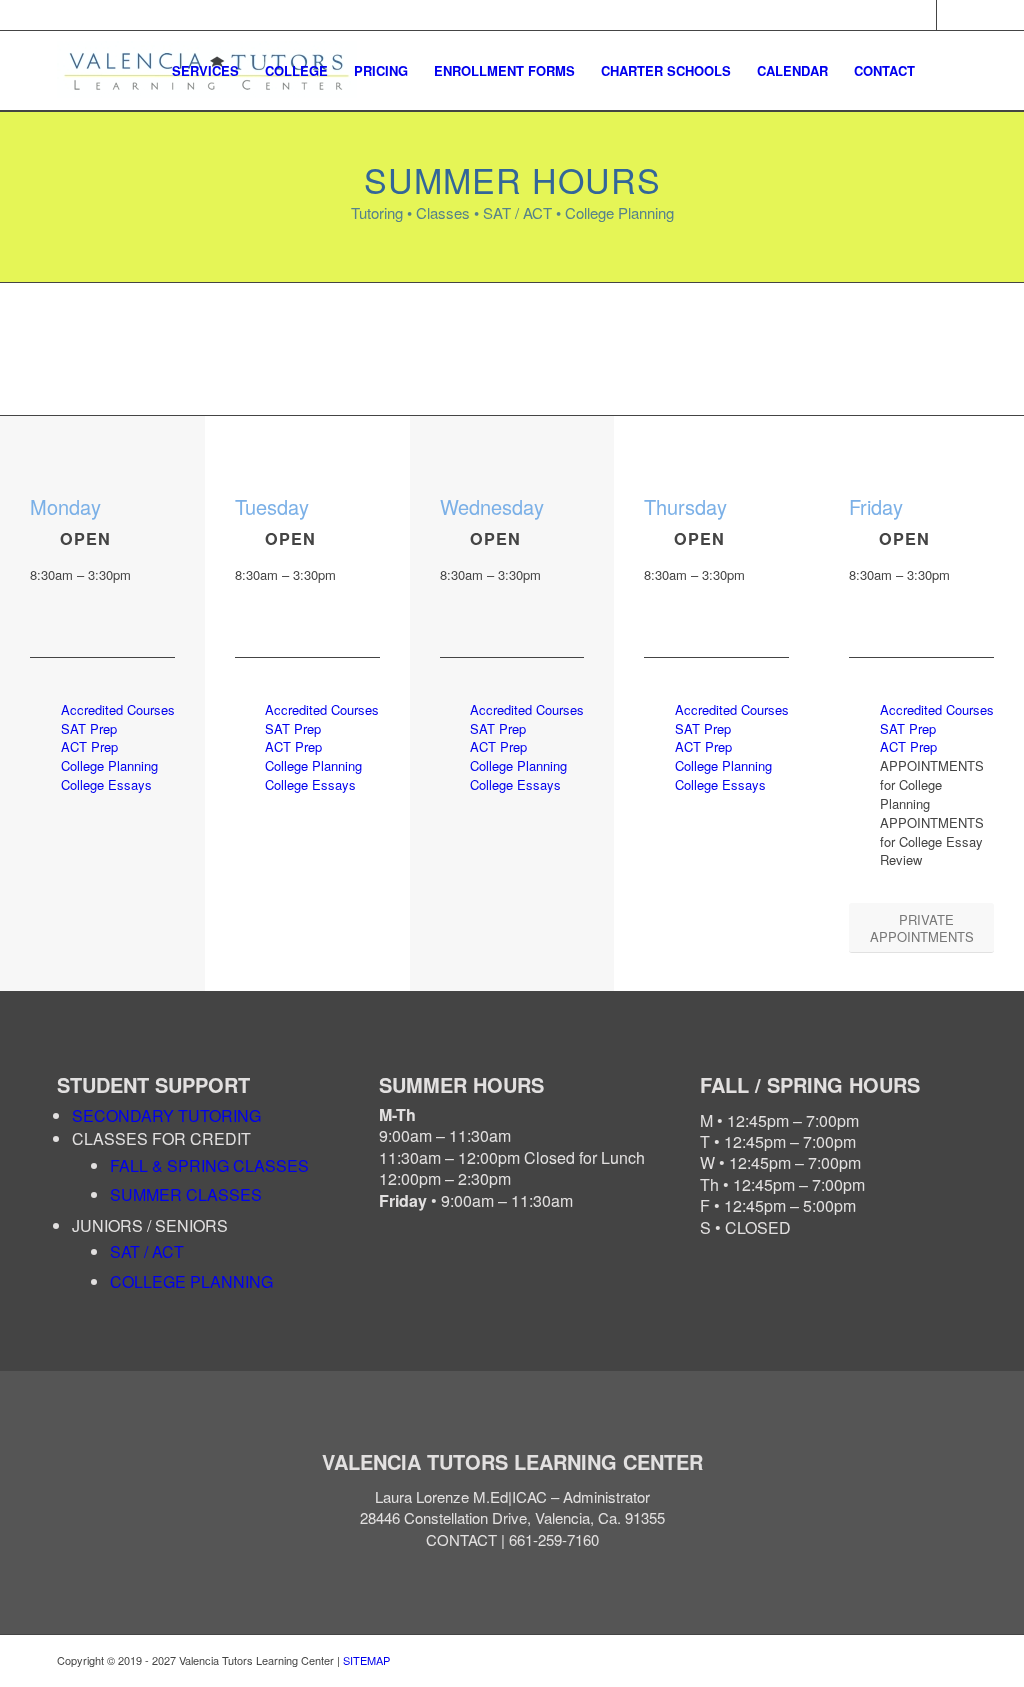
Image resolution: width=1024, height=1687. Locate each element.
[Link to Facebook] (921, 15)
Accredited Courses (118, 709)
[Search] (947, 71)
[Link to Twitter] (952, 15)
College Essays (106, 784)
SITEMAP (366, 1660)
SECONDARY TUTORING (166, 1115)
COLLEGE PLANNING (191, 1281)
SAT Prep (89, 728)
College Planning (109, 765)
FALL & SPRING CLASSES (209, 1165)
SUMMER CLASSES (186, 1194)
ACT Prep (89, 746)
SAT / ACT (147, 1251)
